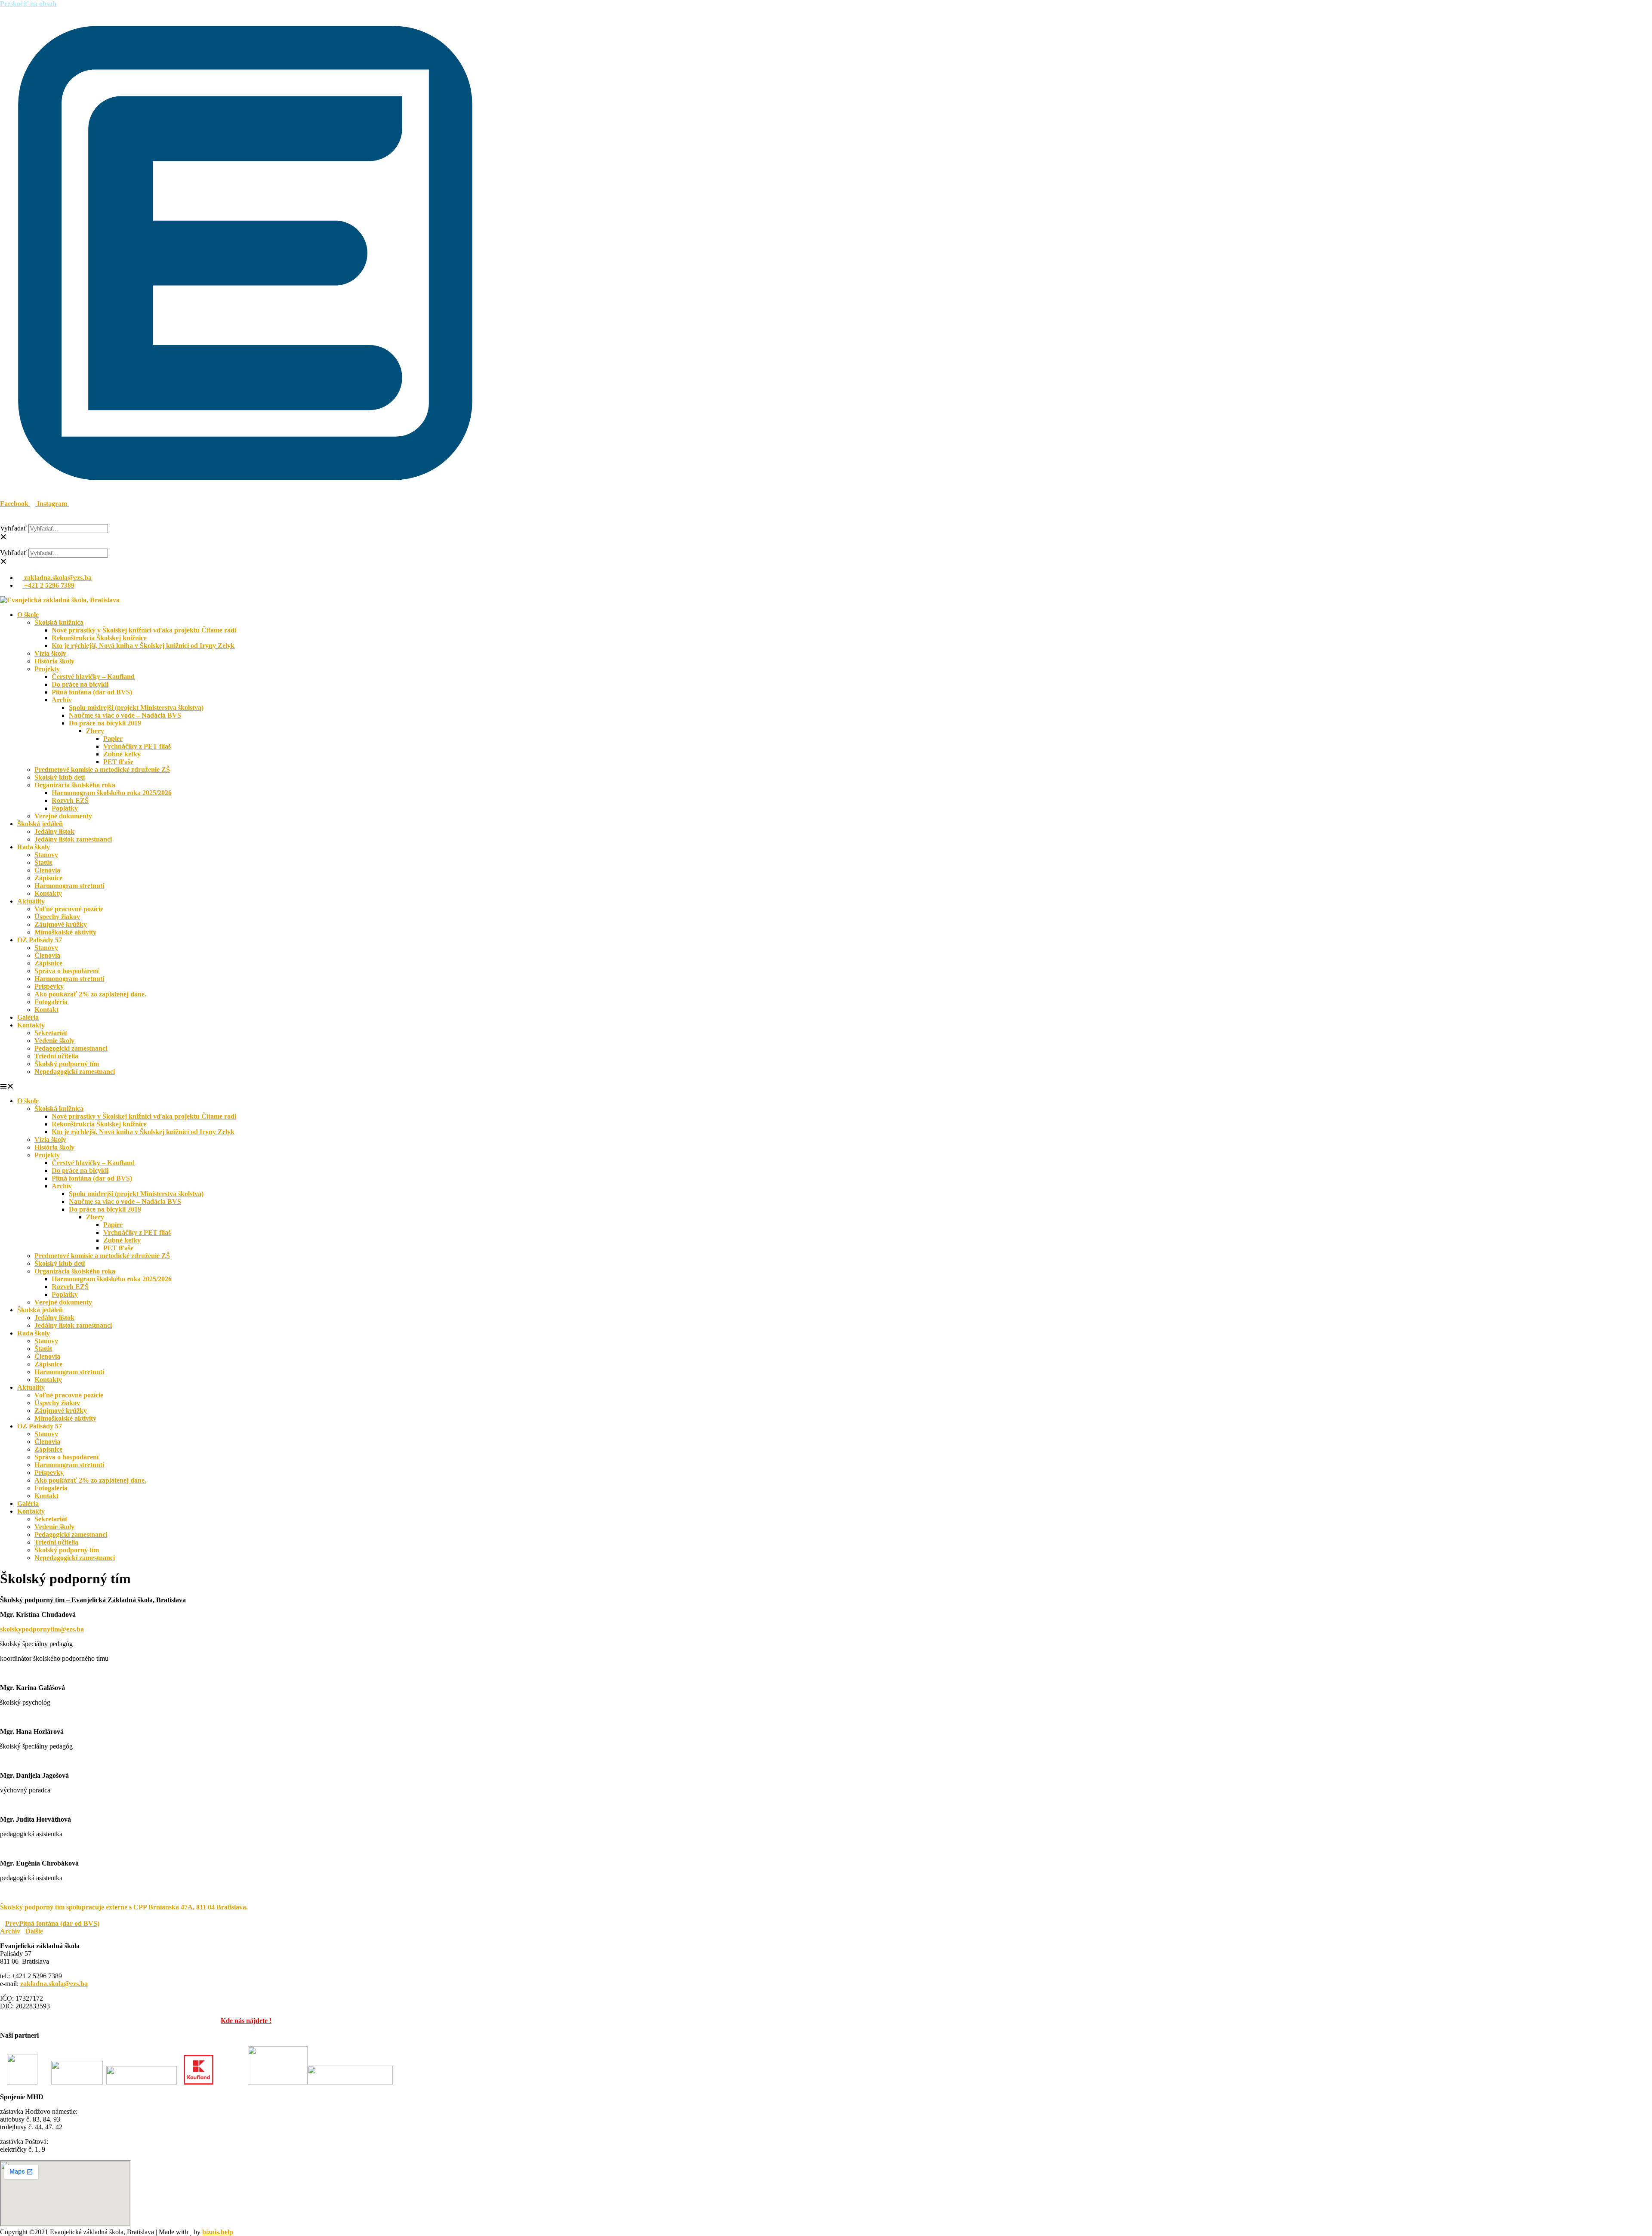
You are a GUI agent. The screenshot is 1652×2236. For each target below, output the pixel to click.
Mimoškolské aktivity (65, 932)
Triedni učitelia (56, 1056)
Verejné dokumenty (63, 816)
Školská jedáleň (40, 824)
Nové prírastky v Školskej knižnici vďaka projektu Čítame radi (144, 630)
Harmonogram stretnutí (69, 886)
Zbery (95, 731)
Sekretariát (51, 1033)
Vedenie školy (54, 1041)
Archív (62, 700)
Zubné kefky (122, 754)
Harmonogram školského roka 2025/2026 (112, 793)
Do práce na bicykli (80, 684)
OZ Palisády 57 (40, 940)
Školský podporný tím (67, 1064)
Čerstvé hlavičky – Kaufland (93, 677)
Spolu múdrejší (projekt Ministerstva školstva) (136, 708)
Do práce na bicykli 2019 (105, 723)
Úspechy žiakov (57, 917)
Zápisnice (48, 878)
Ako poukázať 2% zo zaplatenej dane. (90, 994)
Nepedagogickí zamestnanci (75, 1072)
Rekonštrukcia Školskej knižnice (99, 638)
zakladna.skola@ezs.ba (54, 1984)
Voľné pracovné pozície (69, 909)
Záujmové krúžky (61, 924)
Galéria (28, 1017)
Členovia (47, 870)
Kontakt (46, 1010)
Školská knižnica (59, 622)
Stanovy (46, 855)
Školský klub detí (60, 777)
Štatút (43, 862)
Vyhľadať (13, 528)
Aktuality (31, 901)
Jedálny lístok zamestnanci (73, 839)
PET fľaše (118, 762)
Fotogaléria (51, 1002)
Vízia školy (50, 653)
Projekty (47, 669)
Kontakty (48, 893)
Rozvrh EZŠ (70, 800)
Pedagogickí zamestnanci (71, 1048)
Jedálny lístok (54, 831)
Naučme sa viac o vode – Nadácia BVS (125, 715)
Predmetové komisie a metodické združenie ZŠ (102, 769)
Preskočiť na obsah (28, 4)
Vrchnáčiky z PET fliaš (137, 746)
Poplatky (65, 808)
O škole (28, 615)
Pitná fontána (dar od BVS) (92, 692)
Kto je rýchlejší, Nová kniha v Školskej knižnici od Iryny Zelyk (143, 646)
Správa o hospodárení (66, 971)
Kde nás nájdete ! (246, 2021)
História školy (54, 661)
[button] (245, 520)
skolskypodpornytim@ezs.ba (42, 1629)
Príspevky (49, 986)
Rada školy (34, 847)
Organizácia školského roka (75, 785)
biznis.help (218, 2232)
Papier (113, 739)
